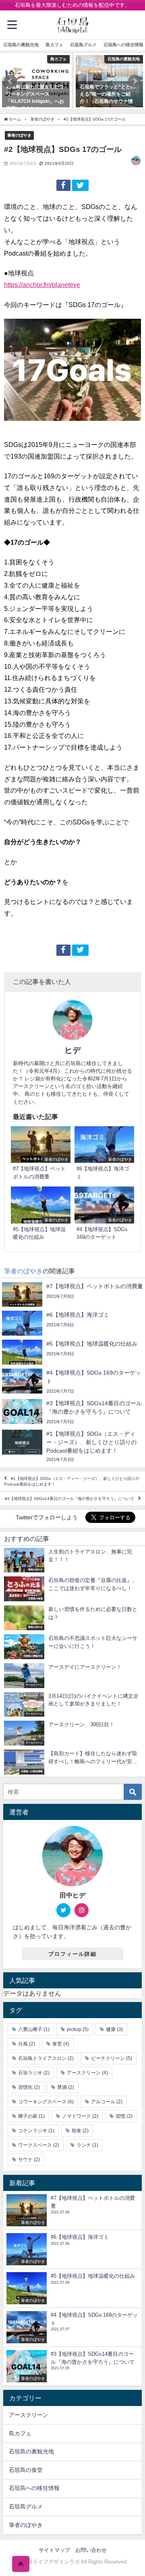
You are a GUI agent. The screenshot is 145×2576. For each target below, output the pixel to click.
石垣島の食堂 (26, 2470)
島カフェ (54, 45)
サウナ (29, 2160)
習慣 (124, 2116)
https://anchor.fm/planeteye (42, 285)
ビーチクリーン (112, 2058)
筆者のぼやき (19, 135)
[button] (10, 81)
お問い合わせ (91, 2550)
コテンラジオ (36, 2131)
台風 (27, 2044)
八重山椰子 (34, 2029)
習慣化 (29, 2087)
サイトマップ (54, 2550)
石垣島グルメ (83, 45)
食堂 (61, 2044)
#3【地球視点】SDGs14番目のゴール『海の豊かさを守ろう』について (69, 1499)
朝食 (80, 2131)
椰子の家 (31, 2116)
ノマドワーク (80, 2116)
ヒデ (72, 1050)
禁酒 (66, 2087)
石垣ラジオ (34, 2073)
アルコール (107, 2102)
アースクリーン (87, 2073)
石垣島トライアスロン (46, 2058)
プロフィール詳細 (72, 1954)
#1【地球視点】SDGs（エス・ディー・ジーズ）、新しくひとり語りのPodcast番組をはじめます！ (72, 1481)
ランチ (87, 2145)
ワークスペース (39, 2145)
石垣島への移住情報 (34, 2488)
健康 (114, 2029)
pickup (78, 2029)
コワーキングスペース (46, 2102)
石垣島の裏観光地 (21, 45)
